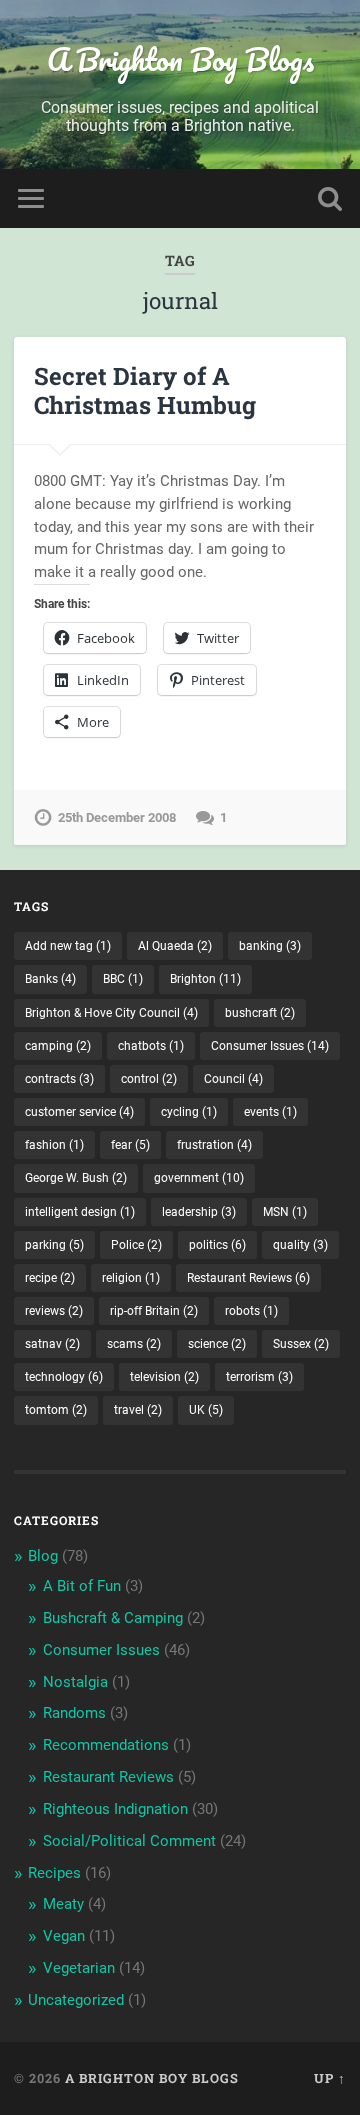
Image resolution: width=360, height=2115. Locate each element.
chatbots (151, 1046)
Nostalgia (75, 1682)
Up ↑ (330, 2078)
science (217, 1344)
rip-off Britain (154, 1311)
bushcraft (260, 1013)
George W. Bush (76, 1178)
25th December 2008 (117, 817)
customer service (79, 1112)
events (270, 1112)
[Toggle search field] (330, 198)
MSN (285, 1212)
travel (138, 1410)
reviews (54, 1311)
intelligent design (80, 1212)
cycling (189, 1112)
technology (64, 1377)
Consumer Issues (270, 1046)
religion (131, 1278)
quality (300, 1245)
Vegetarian (79, 1968)
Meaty (63, 1904)
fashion (54, 1145)
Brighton (205, 979)
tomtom (56, 1410)
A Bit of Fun (82, 1586)
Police (136, 1245)
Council (233, 1079)
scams (134, 1344)
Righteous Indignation (115, 1809)
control (149, 1079)
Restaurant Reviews (248, 1278)
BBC (123, 979)
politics (217, 1245)
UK (206, 1410)
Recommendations (106, 1745)
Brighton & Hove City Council (111, 1013)
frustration (214, 1145)
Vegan (64, 1936)
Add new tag (68, 946)
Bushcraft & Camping (113, 1618)
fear (130, 1145)
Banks (50, 979)
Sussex (301, 1344)
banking (270, 946)
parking (54, 1245)
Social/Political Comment (129, 1841)
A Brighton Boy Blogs (180, 59)
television (164, 1377)
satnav (52, 1344)
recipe (50, 1278)
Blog (43, 1556)
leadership (199, 1212)
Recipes (54, 1873)
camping (58, 1046)
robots (251, 1311)
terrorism (259, 1377)
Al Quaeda (175, 946)
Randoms (74, 1713)
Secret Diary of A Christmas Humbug (145, 390)
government (199, 1178)
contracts (59, 1079)
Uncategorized (76, 2000)
